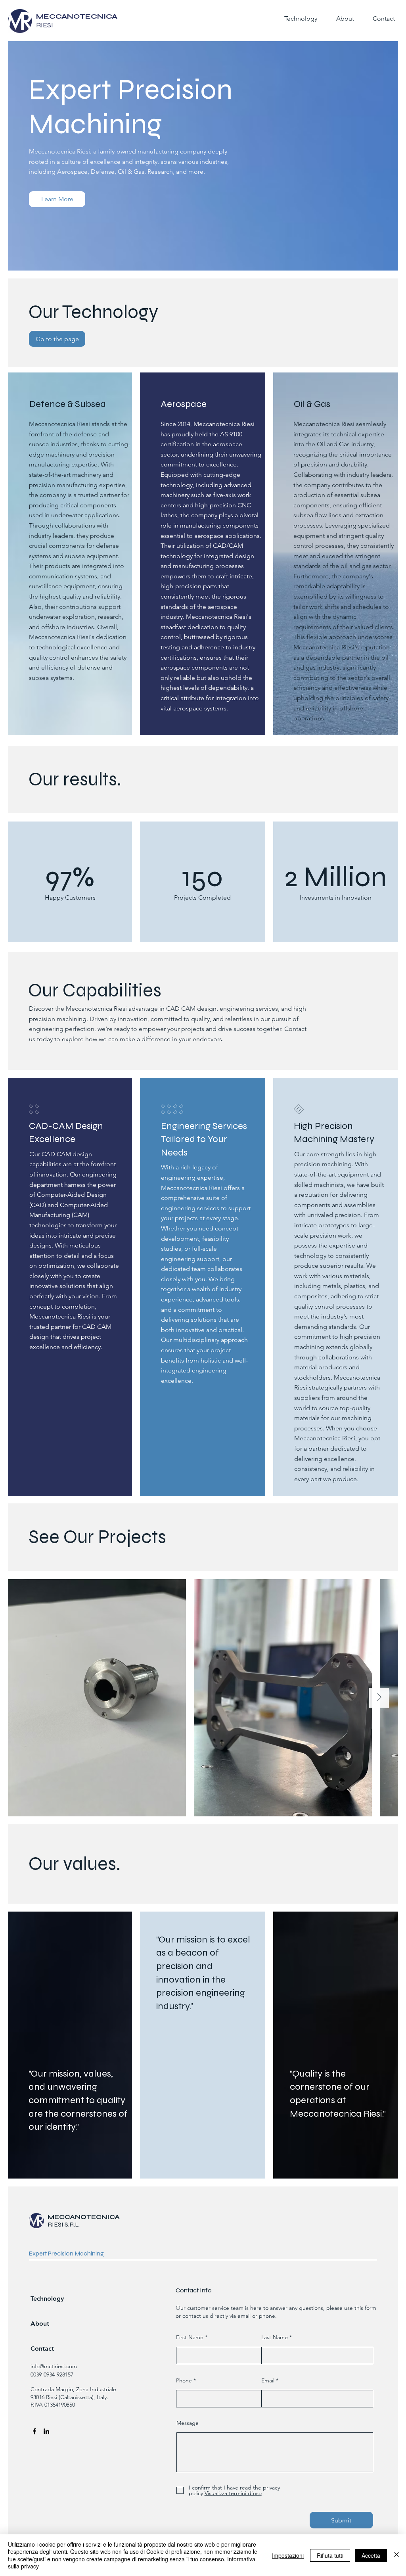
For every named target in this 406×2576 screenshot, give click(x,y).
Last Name (275, 2337)
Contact (42, 2349)
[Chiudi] (396, 2555)
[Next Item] (379, 1698)
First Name (190, 2337)
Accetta (371, 2555)
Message (188, 2423)
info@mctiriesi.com (54, 2366)
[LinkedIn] (46, 2431)
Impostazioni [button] (288, 2555)
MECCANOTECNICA (84, 2217)
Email (268, 2380)
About (40, 2324)
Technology (47, 2299)
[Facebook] (34, 2431)
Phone (184, 2380)
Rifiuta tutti (330, 2555)
